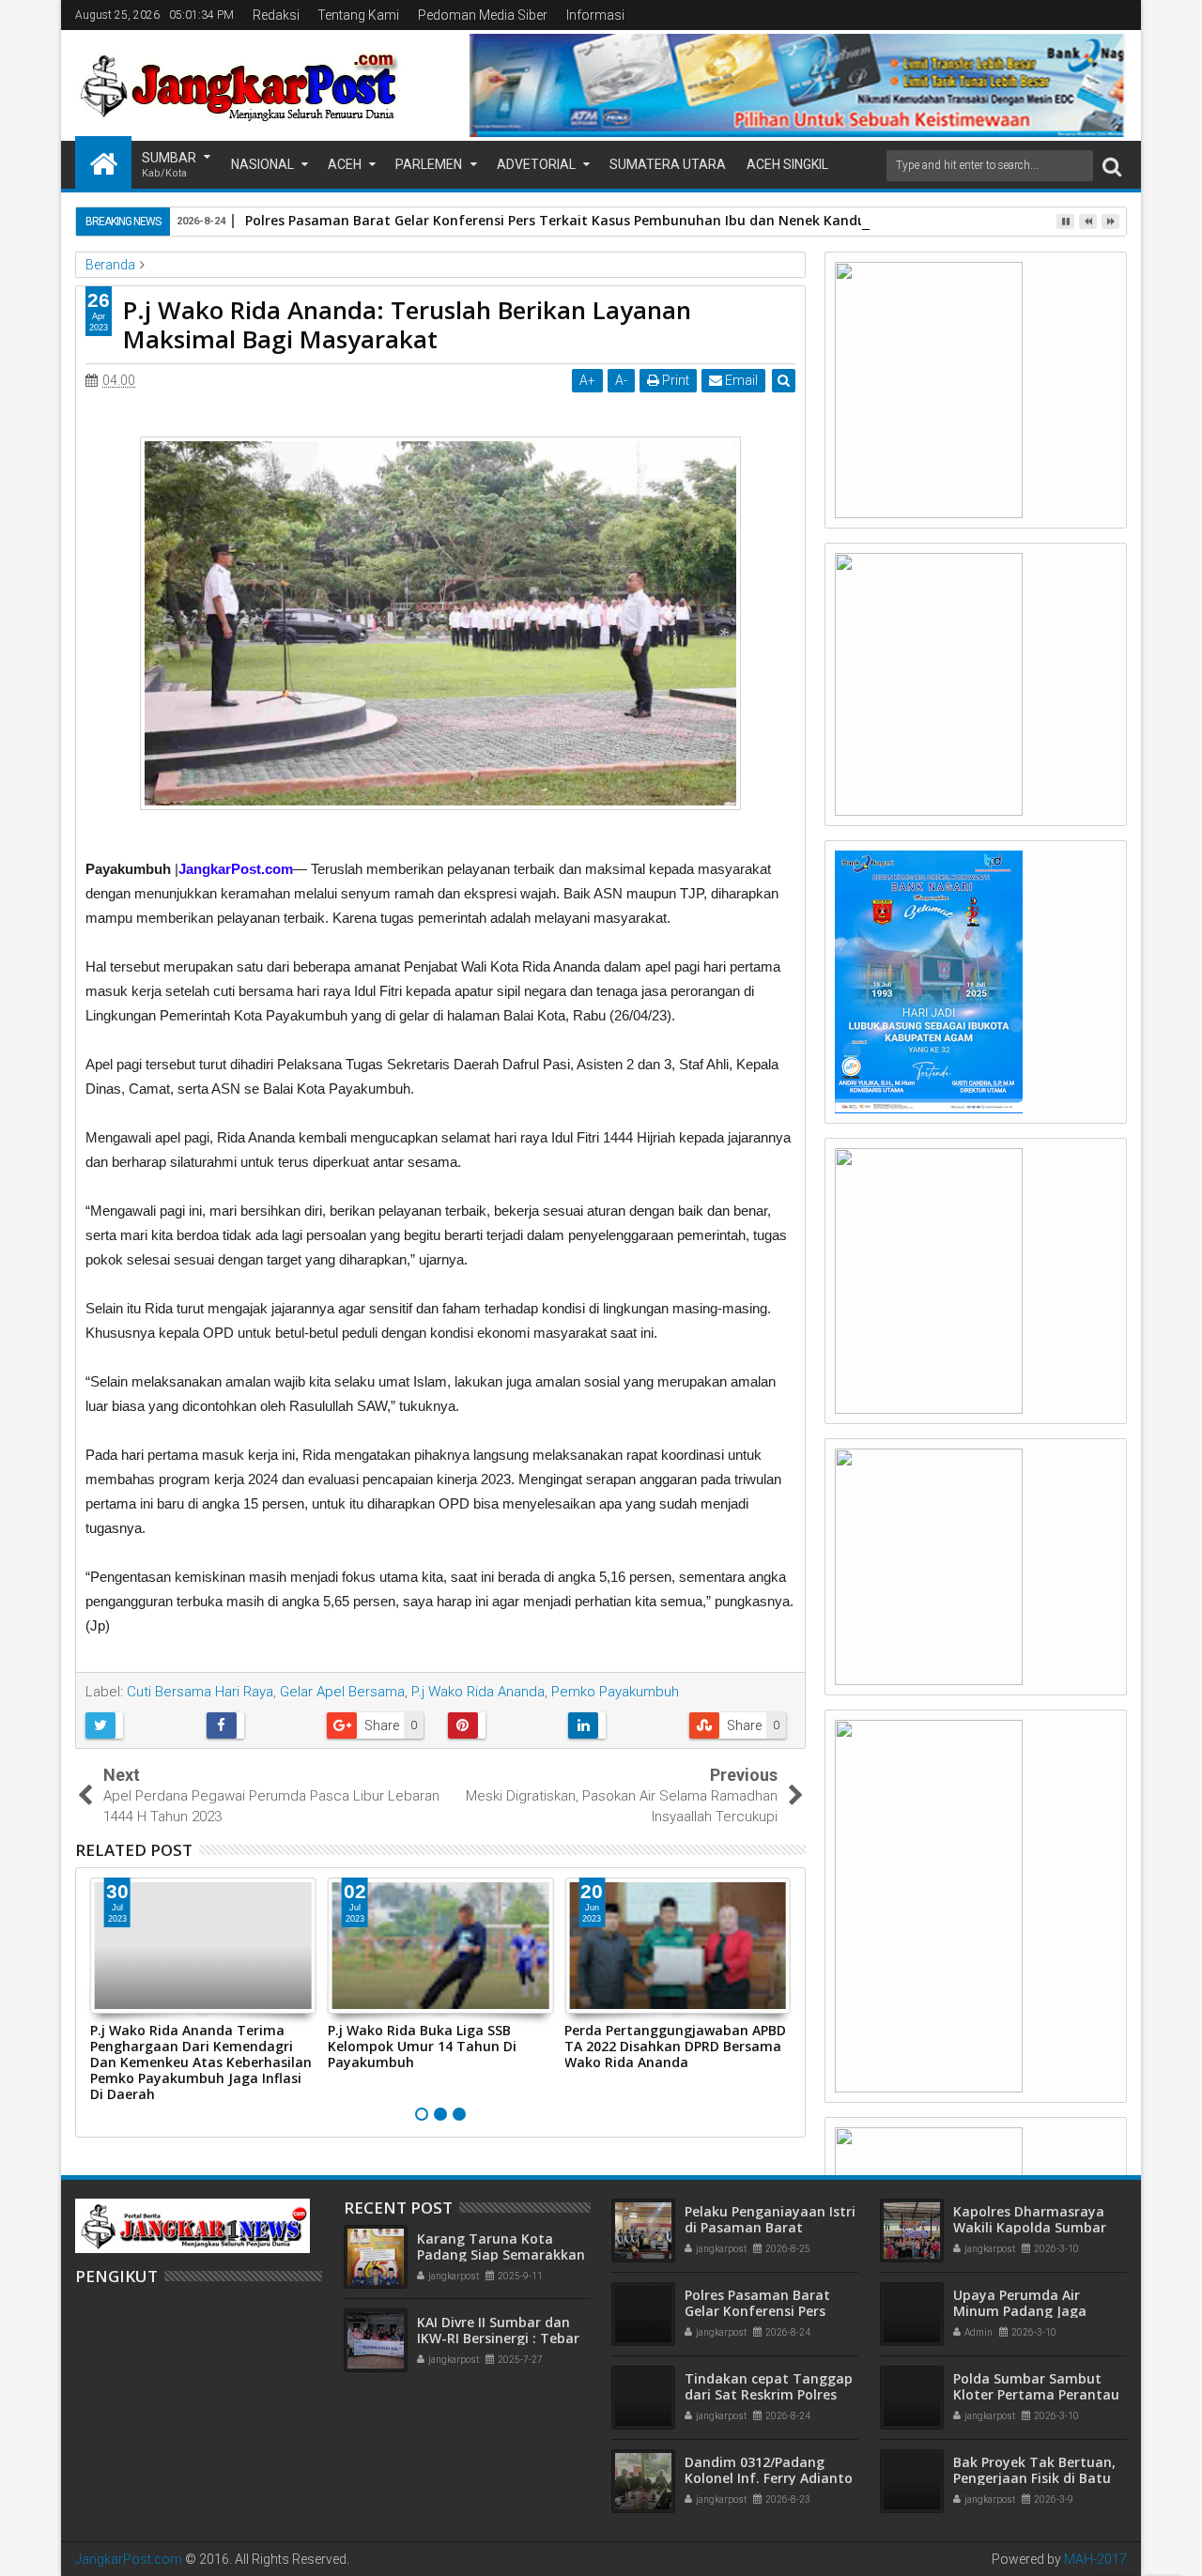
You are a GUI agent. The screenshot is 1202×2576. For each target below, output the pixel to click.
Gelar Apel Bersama (342, 1692)
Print (674, 380)
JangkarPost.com (129, 2559)
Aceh (345, 164)
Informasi (595, 15)
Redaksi (276, 15)
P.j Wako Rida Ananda (478, 1692)
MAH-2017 (1095, 2559)
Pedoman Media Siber (483, 15)
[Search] (1112, 166)
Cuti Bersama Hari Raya (200, 1692)
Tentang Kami (358, 15)
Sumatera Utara (668, 164)
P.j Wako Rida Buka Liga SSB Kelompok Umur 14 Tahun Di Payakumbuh (422, 2046)
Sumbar (169, 165)
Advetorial (536, 164)
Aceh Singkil (787, 164)
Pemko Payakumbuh (615, 1692)
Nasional (262, 164)
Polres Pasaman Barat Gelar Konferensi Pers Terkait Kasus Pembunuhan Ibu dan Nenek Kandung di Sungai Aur (609, 220)
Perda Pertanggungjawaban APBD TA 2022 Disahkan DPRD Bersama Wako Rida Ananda (675, 2046)
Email (740, 380)
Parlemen (429, 164)
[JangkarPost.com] (103, 162)
